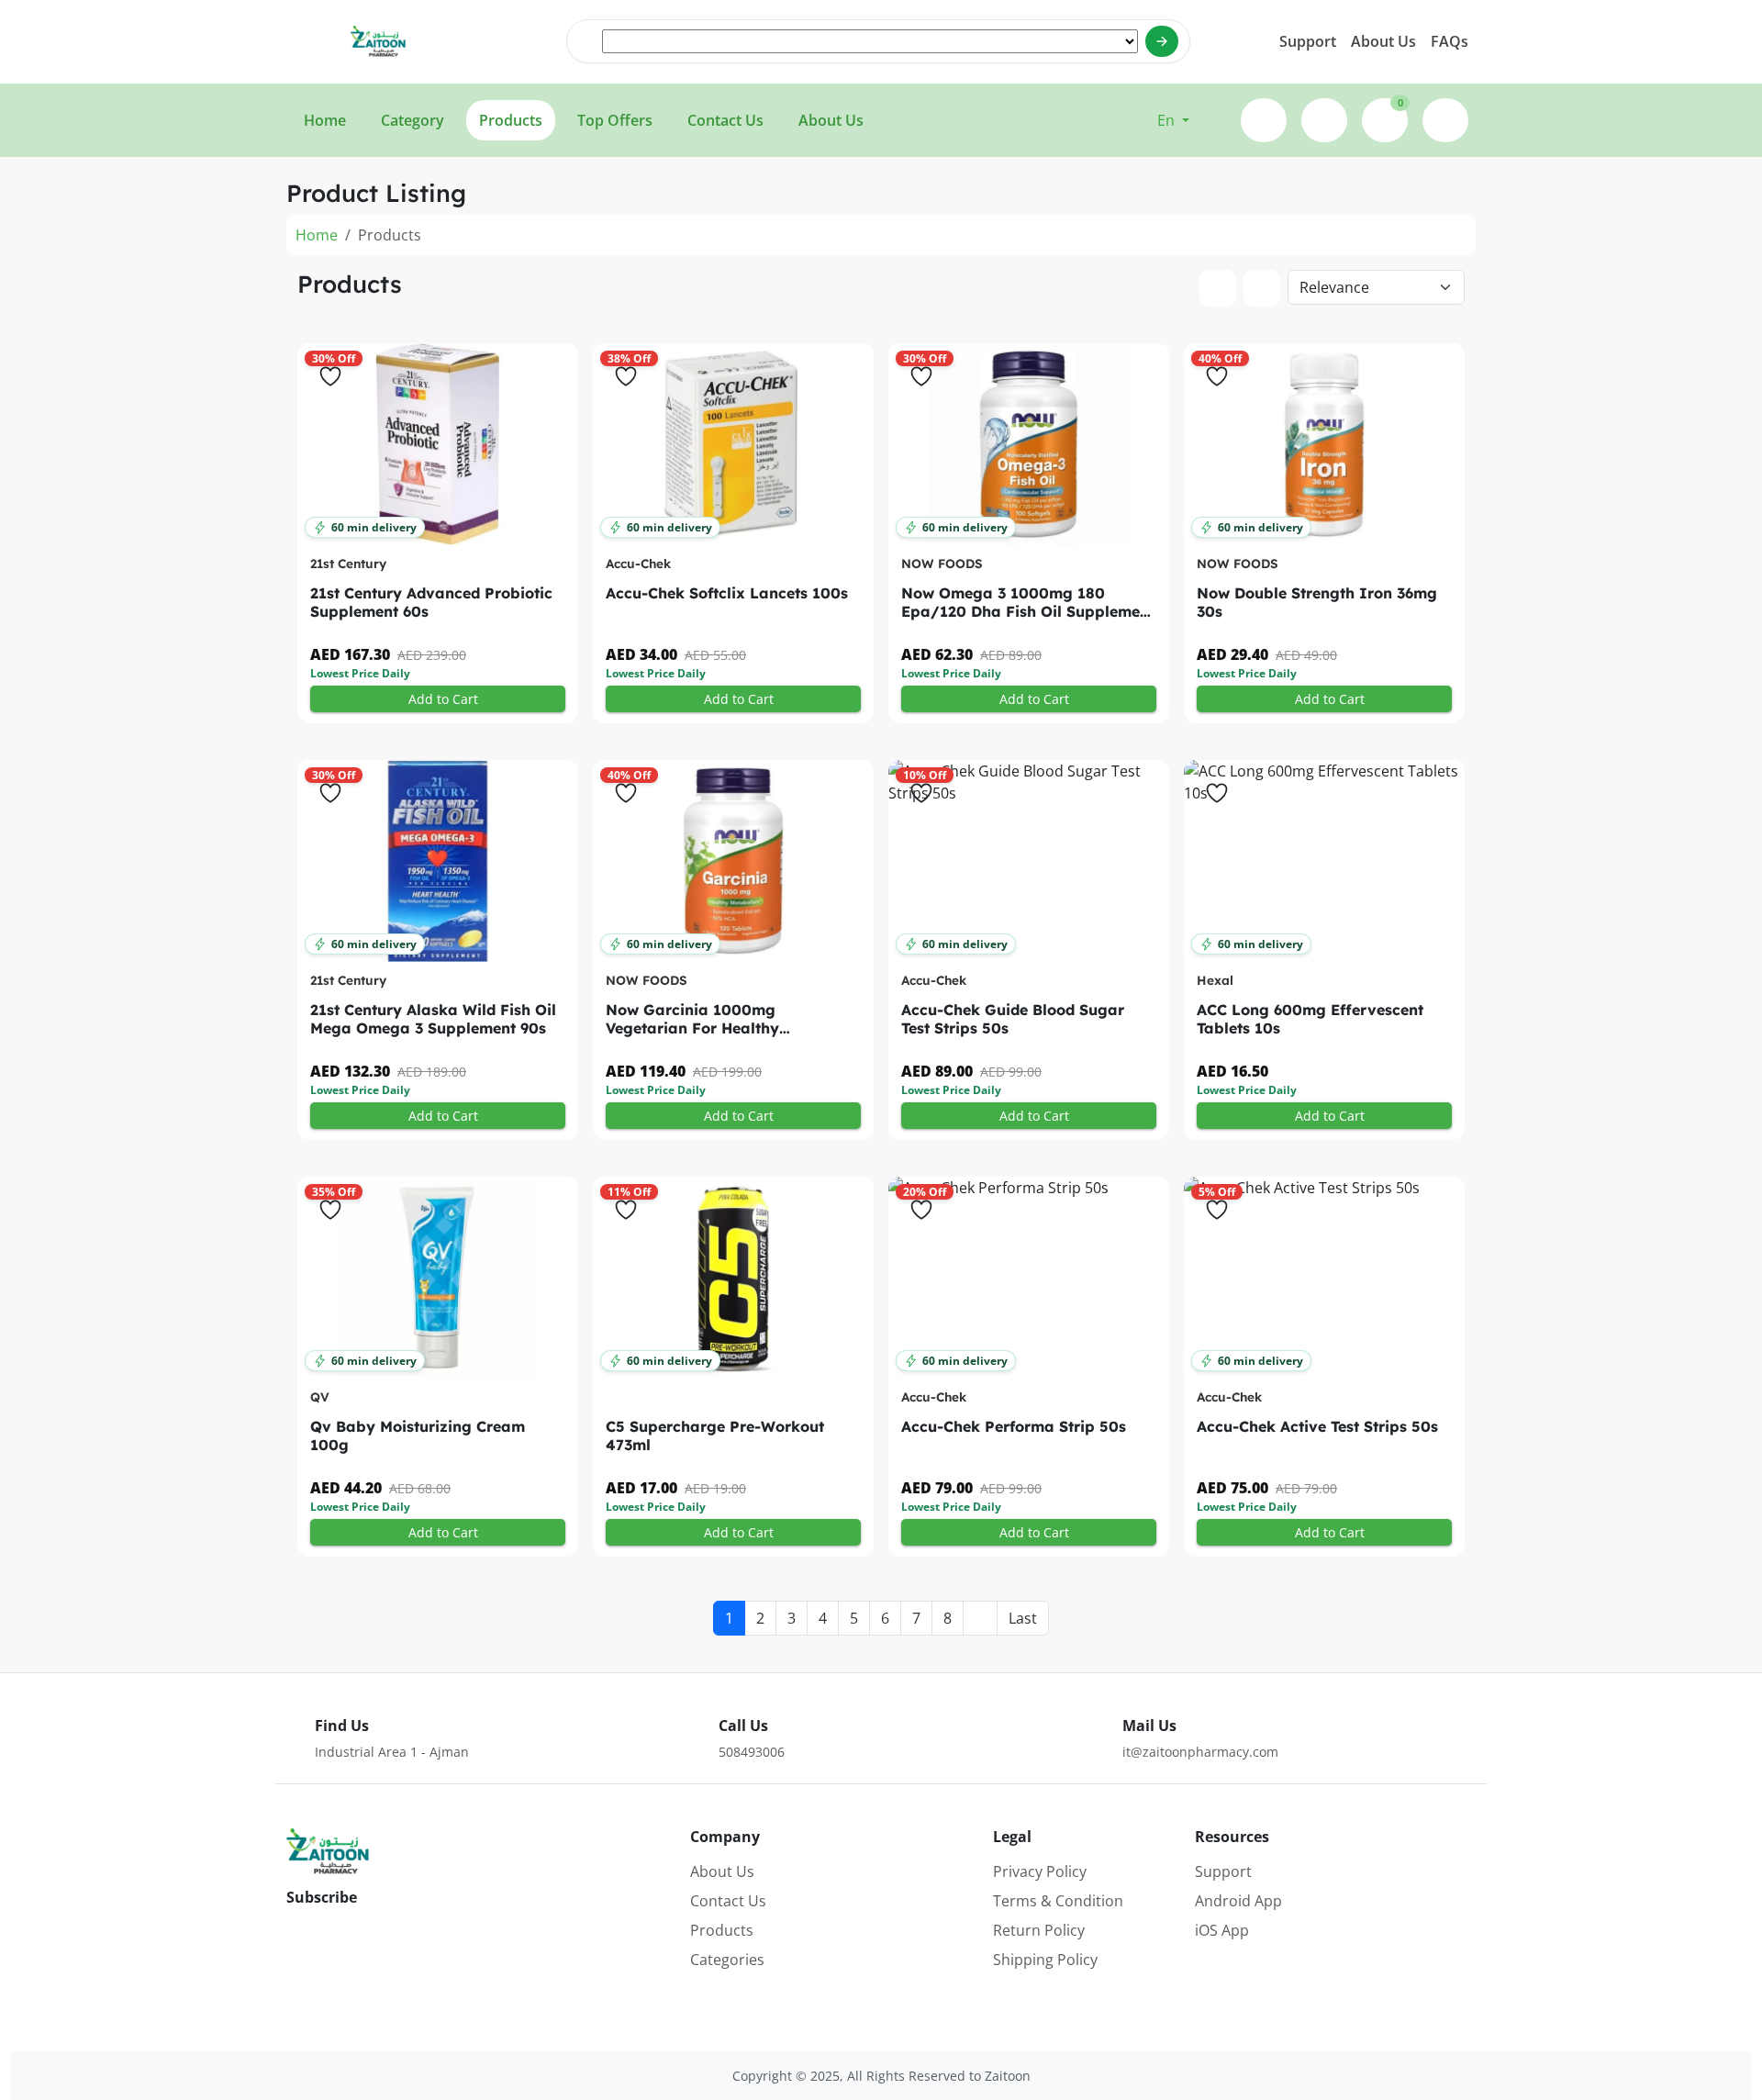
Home (317, 235)
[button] (1173, 120)
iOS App (1222, 1930)
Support (1308, 41)
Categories (727, 1960)
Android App (1238, 1901)
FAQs (1450, 41)
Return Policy (1039, 1930)
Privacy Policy (1040, 1871)
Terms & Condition (1058, 1901)
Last (1023, 1618)
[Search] (1162, 41)
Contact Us (728, 1901)
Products (722, 1930)
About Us (1383, 41)
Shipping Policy (1045, 1960)
